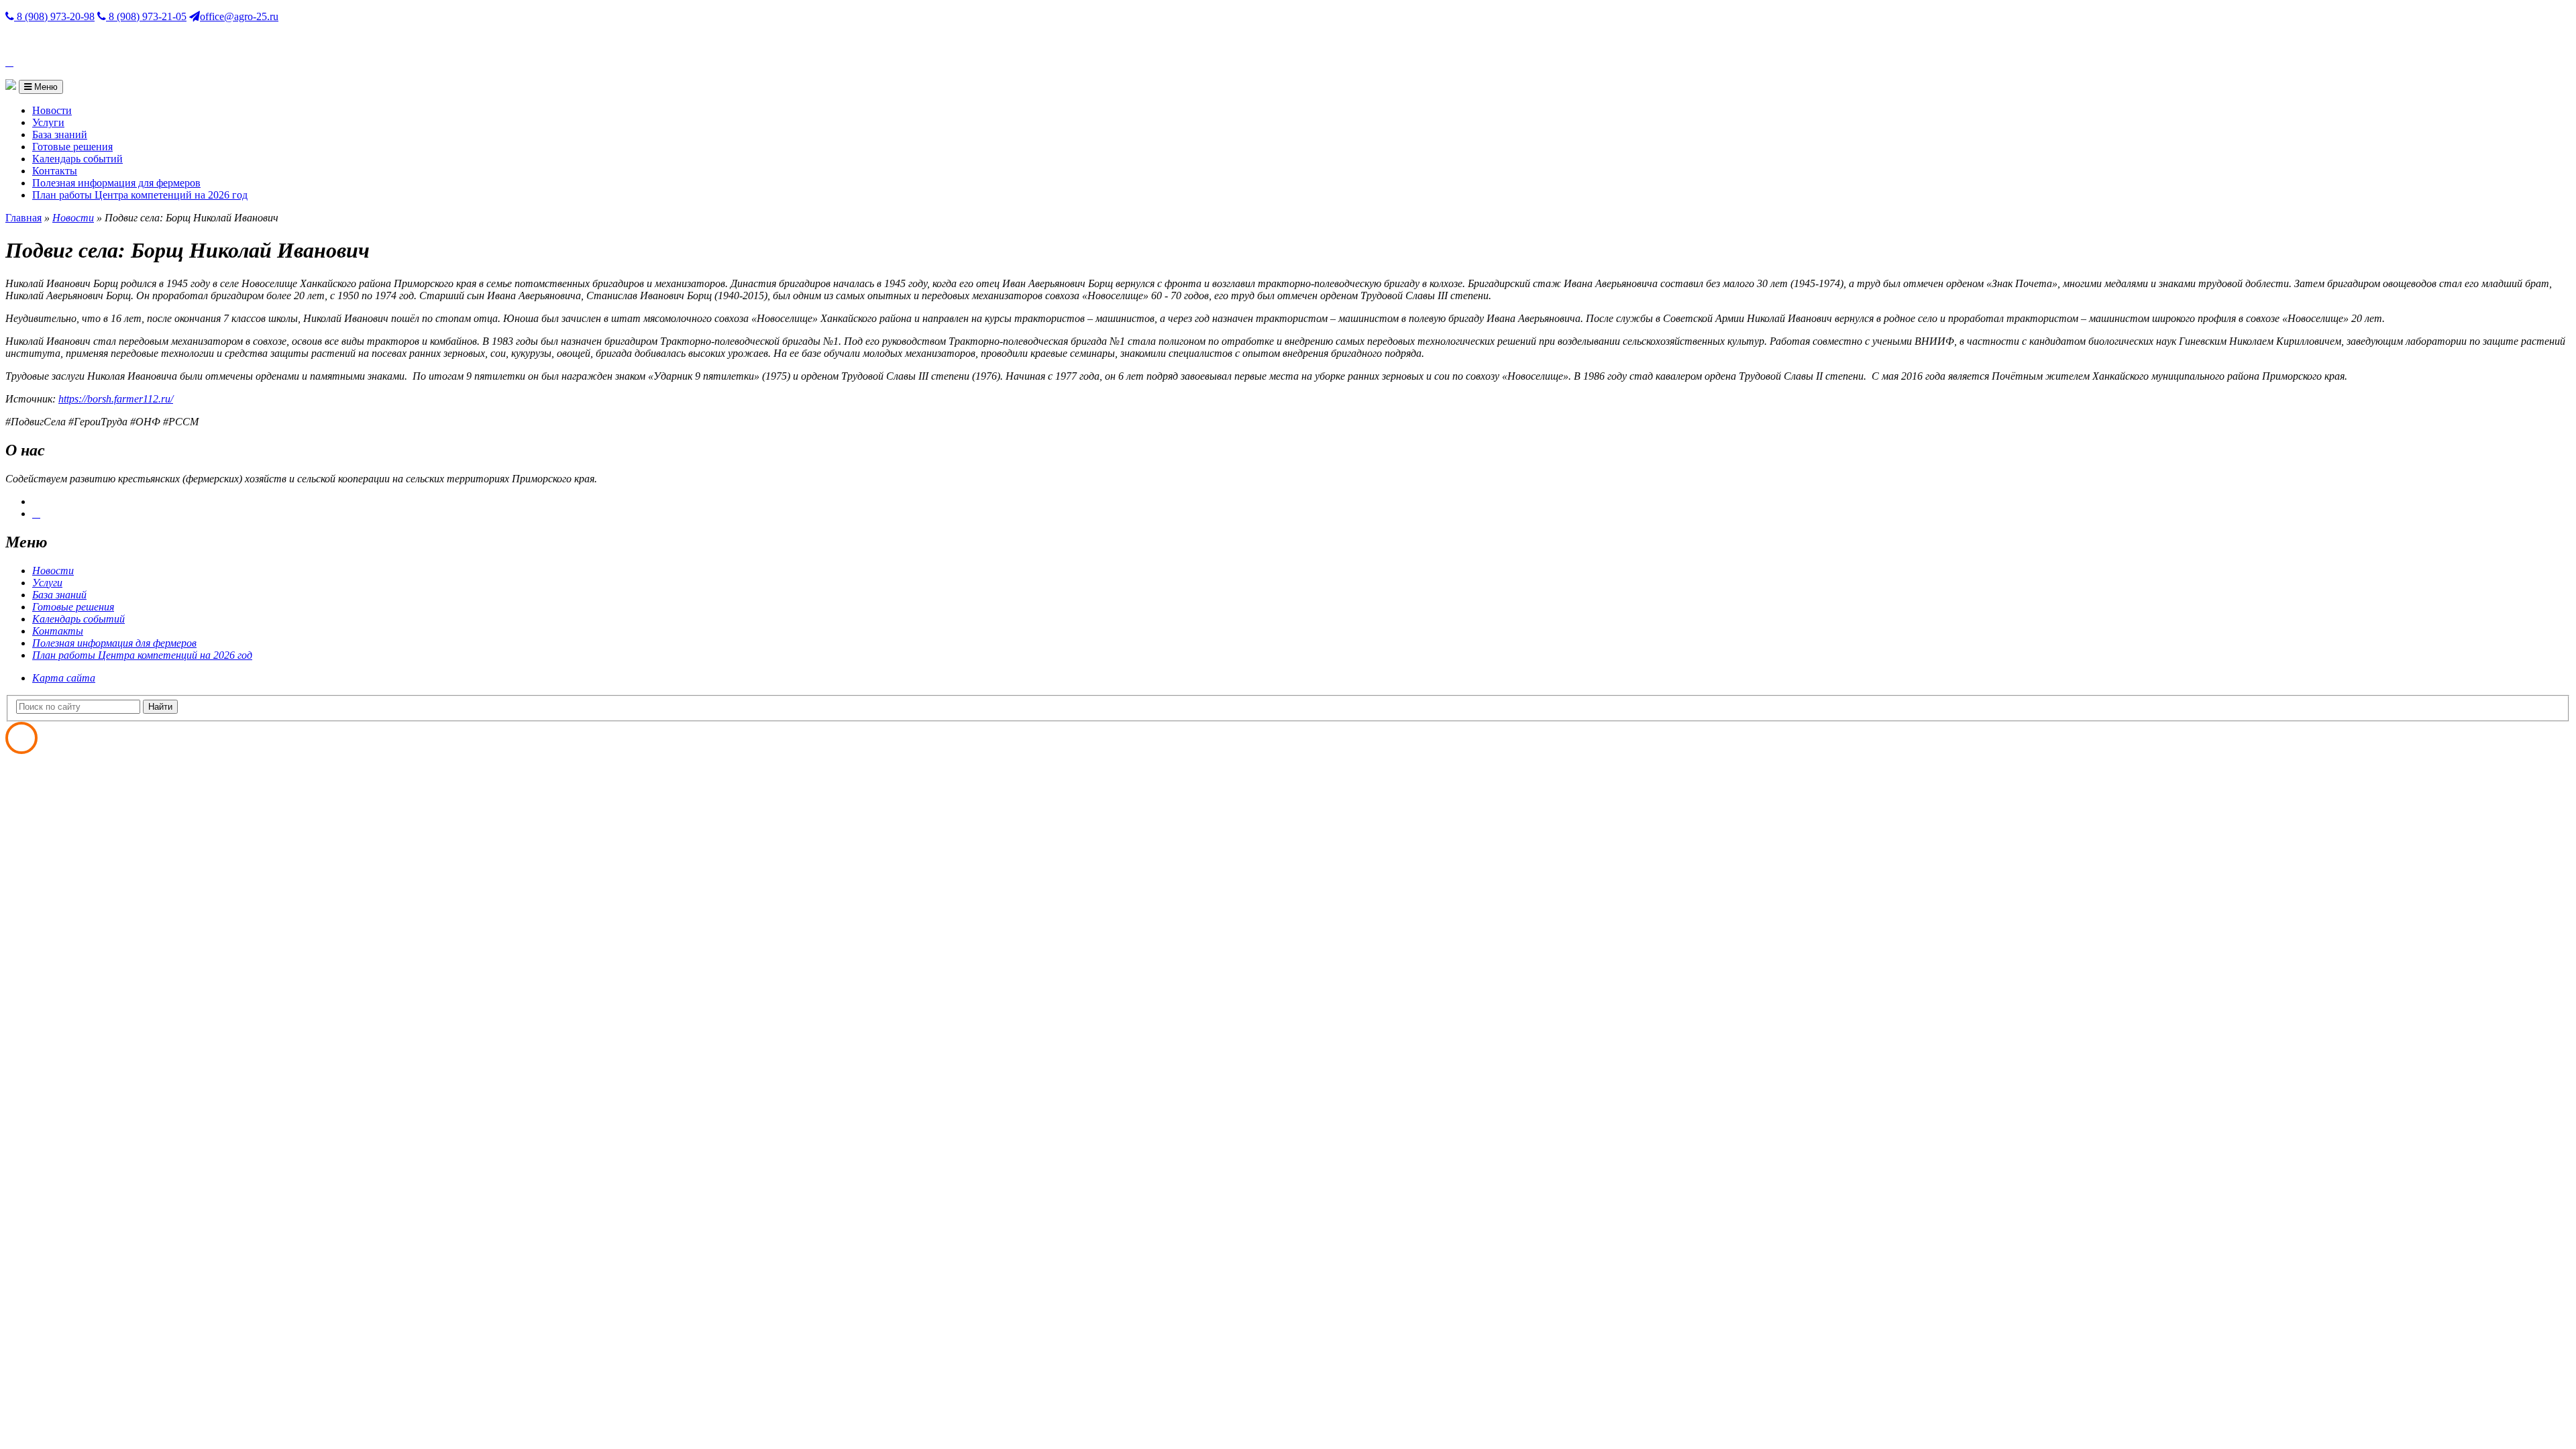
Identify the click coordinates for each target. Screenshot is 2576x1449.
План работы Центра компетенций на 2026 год (140, 195)
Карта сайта (64, 678)
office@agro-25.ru (239, 16)
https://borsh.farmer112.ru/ (116, 399)
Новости (52, 110)
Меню (45, 87)
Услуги (48, 122)
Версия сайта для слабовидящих (79, 39)
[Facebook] (36, 514)
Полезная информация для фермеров (116, 183)
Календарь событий (77, 159)
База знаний (60, 135)
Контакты (55, 171)
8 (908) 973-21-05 (146, 16)
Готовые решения (72, 147)
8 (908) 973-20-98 (54, 16)
